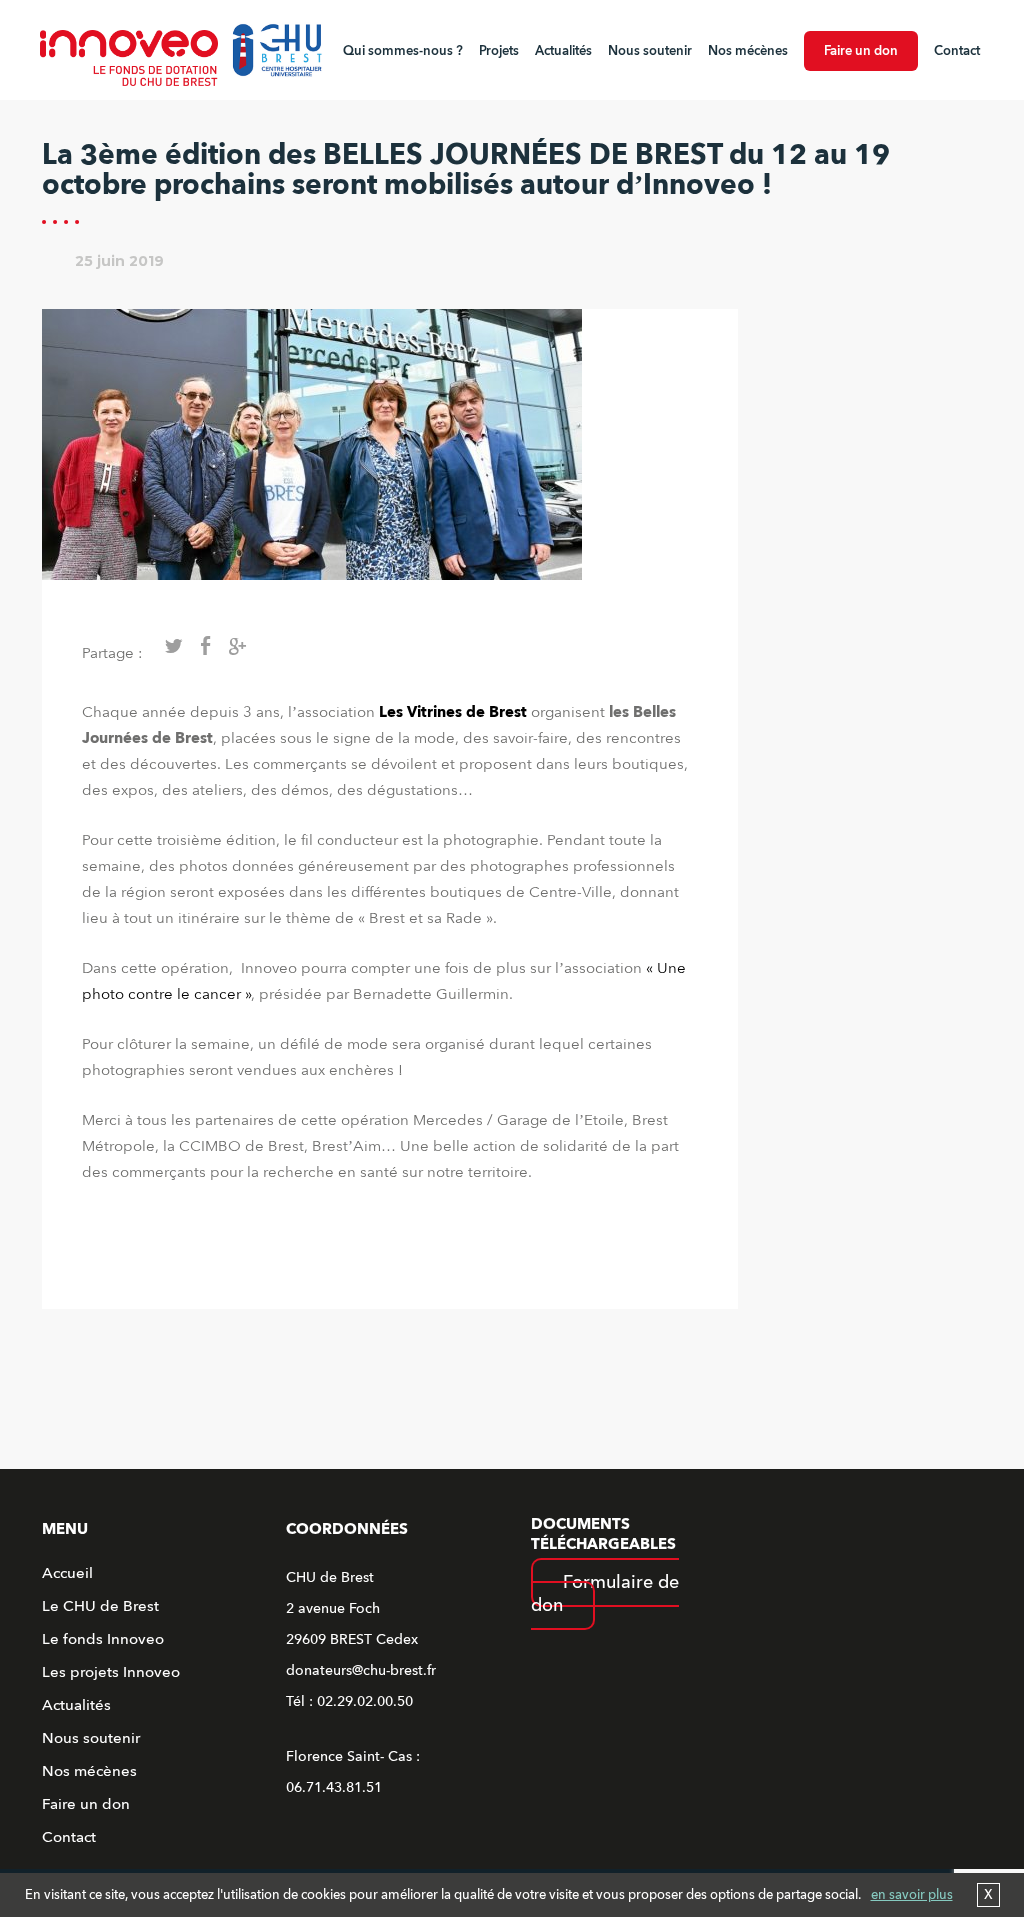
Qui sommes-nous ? (403, 51)
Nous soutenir (650, 51)
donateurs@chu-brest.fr (361, 1670)
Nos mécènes (748, 51)
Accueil (67, 1573)
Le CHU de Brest (100, 1606)
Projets (499, 51)
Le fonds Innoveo (103, 1639)
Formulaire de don (605, 1594)
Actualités (563, 51)
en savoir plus (912, 1895)
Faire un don (861, 51)
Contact (957, 51)
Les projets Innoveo (111, 1672)
